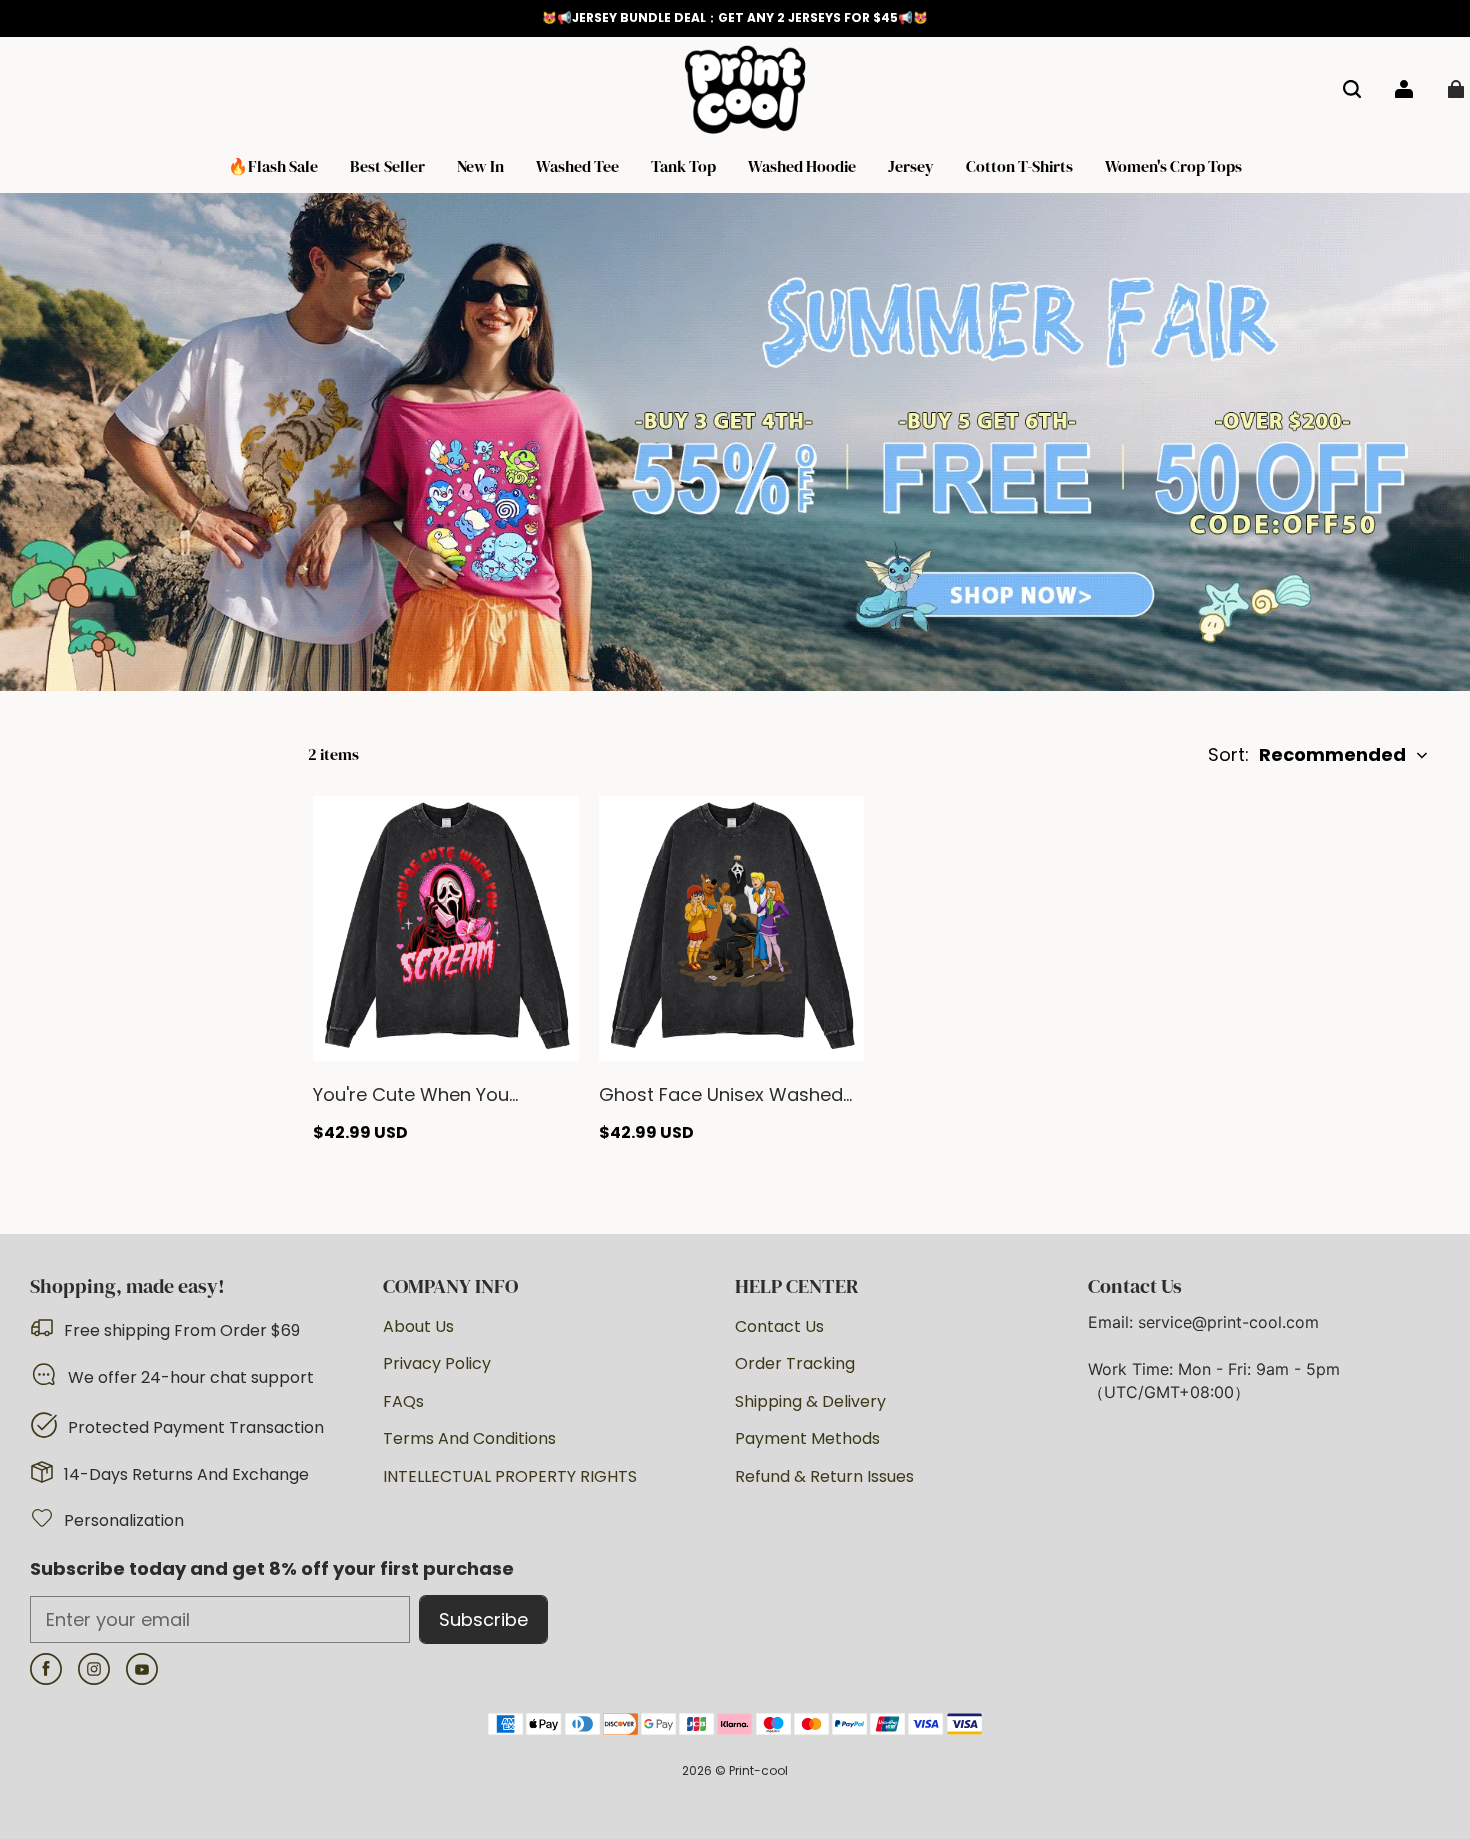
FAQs (403, 1402)
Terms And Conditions (469, 1439)
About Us (418, 1327)
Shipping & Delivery (810, 1402)
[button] (1352, 89)
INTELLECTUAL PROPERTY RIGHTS (510, 1477)
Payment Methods (807, 1439)
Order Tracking (795, 1364)
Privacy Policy (437, 1364)
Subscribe (483, 1619)
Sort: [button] (1307, 754)
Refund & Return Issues (824, 1477)
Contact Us (779, 1327)
